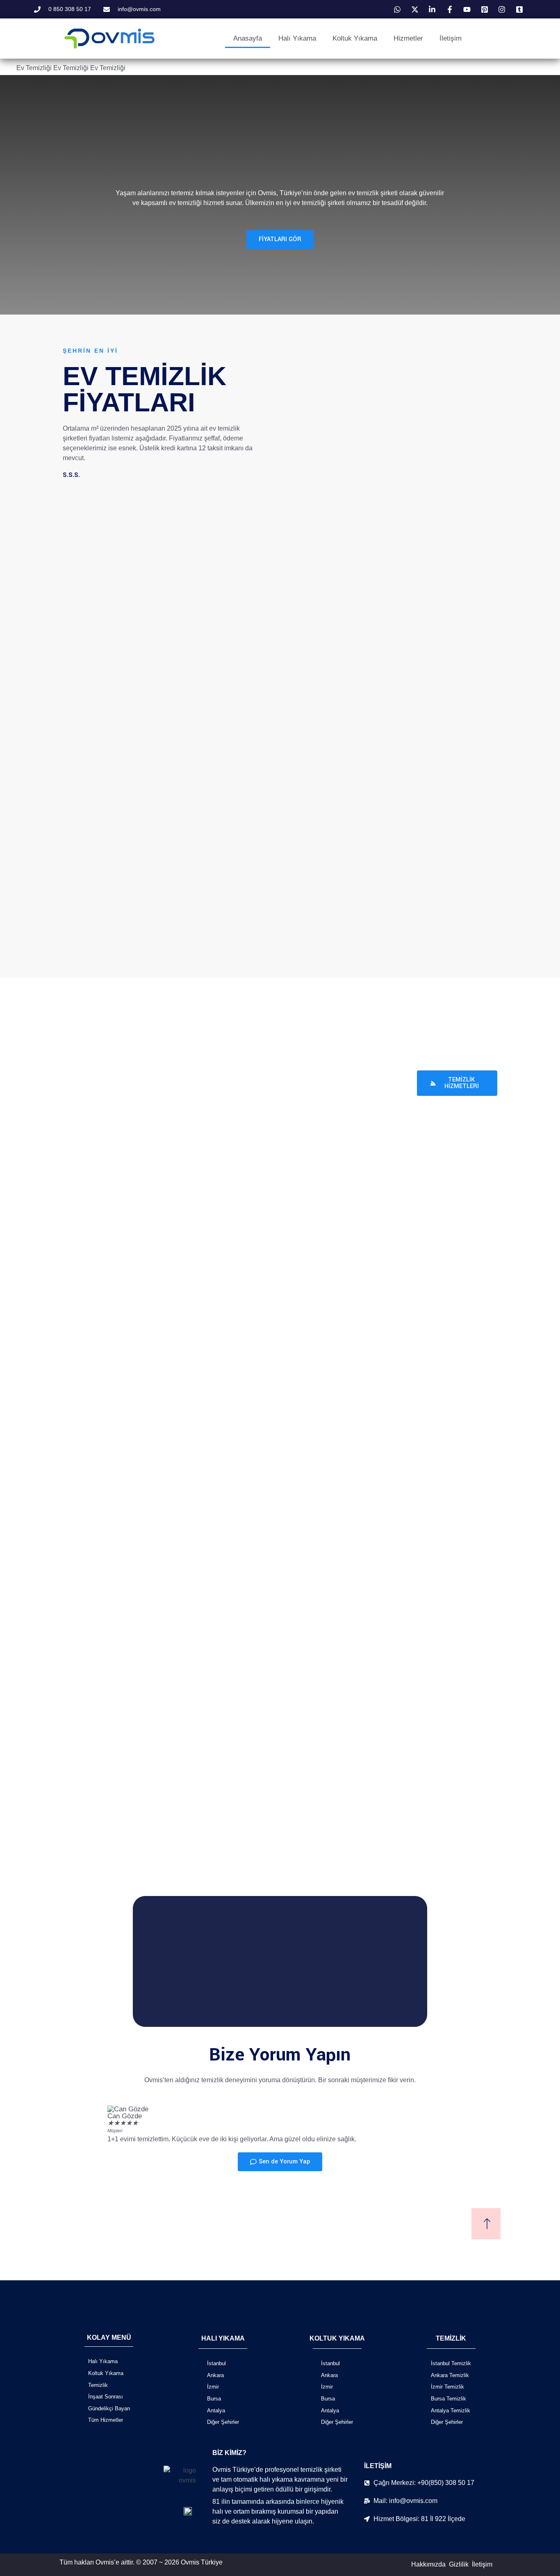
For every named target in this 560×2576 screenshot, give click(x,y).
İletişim (451, 38)
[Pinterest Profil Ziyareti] (486, 9)
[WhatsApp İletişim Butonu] (398, 9)
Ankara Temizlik (450, 2375)
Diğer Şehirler (223, 2422)
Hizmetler (408, 38)
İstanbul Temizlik (451, 2363)
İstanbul (216, 2363)
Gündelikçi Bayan (109, 2408)
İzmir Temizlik (447, 2387)
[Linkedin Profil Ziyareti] (433, 9)
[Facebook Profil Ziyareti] (451, 9)
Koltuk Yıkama (355, 38)
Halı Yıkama (297, 38)
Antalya (216, 2411)
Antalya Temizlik (451, 2411)
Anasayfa (248, 38)
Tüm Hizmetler (106, 2420)
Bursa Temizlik (448, 2399)
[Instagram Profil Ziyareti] (503, 9)
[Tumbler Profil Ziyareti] (521, 9)
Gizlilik (459, 2564)
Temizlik (98, 2385)
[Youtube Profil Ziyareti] (468, 9)
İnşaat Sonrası (106, 2397)
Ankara (215, 2375)
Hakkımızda (428, 2564)
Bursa (214, 2399)
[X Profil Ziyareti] (416, 9)
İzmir (213, 2387)
